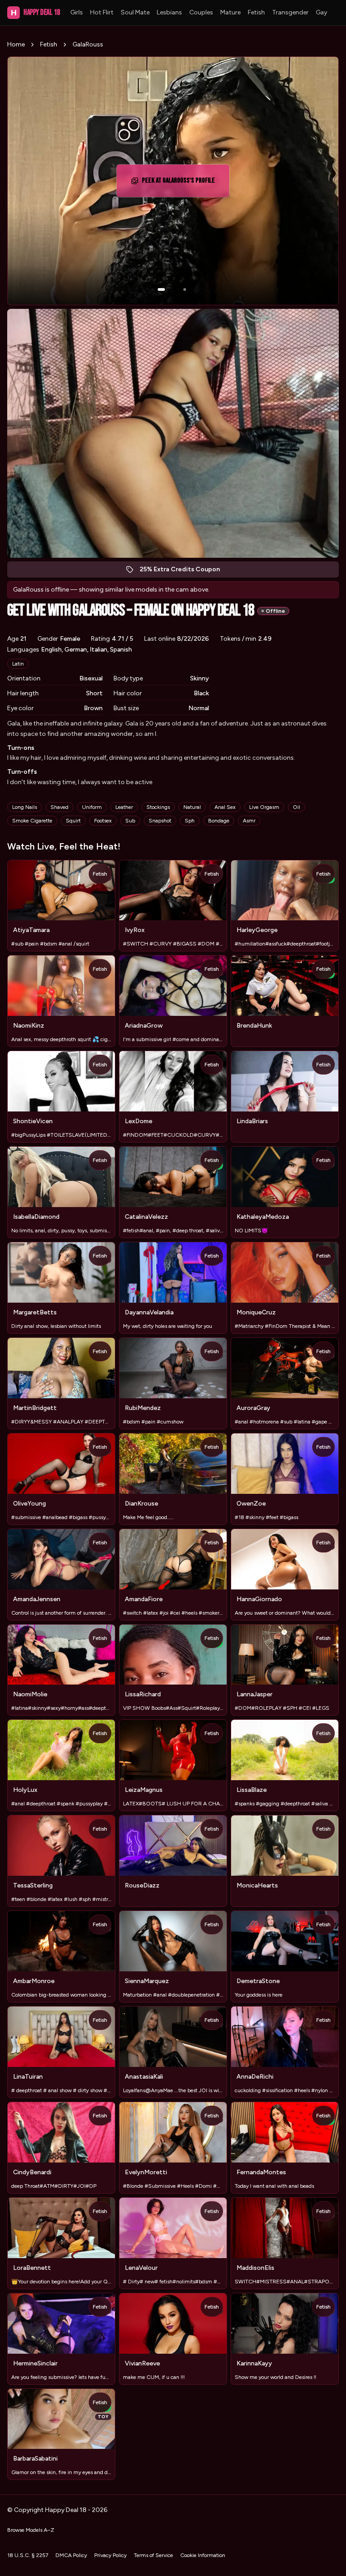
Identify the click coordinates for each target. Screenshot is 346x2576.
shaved (59, 807)
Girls (77, 12)
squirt (73, 821)
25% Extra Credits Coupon (184, 572)
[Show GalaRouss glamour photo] (185, 289)
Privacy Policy (110, 2555)
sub (130, 821)
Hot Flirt (102, 12)
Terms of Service (153, 2555)
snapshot (160, 821)
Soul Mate (135, 12)
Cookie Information (203, 2555)
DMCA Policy (71, 2555)
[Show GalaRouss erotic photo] (161, 289)
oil (296, 807)
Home (16, 44)
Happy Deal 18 (35, 12)
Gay (321, 12)
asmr (249, 821)
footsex (103, 821)
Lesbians (169, 12)
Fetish (256, 12)
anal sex (225, 807)
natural (192, 807)
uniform (92, 807)
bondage (219, 821)
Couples (201, 12)
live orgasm (264, 807)
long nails (25, 807)
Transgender (290, 12)
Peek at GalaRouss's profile (181, 183)
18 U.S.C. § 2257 (28, 2555)
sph (190, 821)
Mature (230, 12)
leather (124, 807)
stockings (158, 807)
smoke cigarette (32, 821)
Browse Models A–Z (31, 2530)
